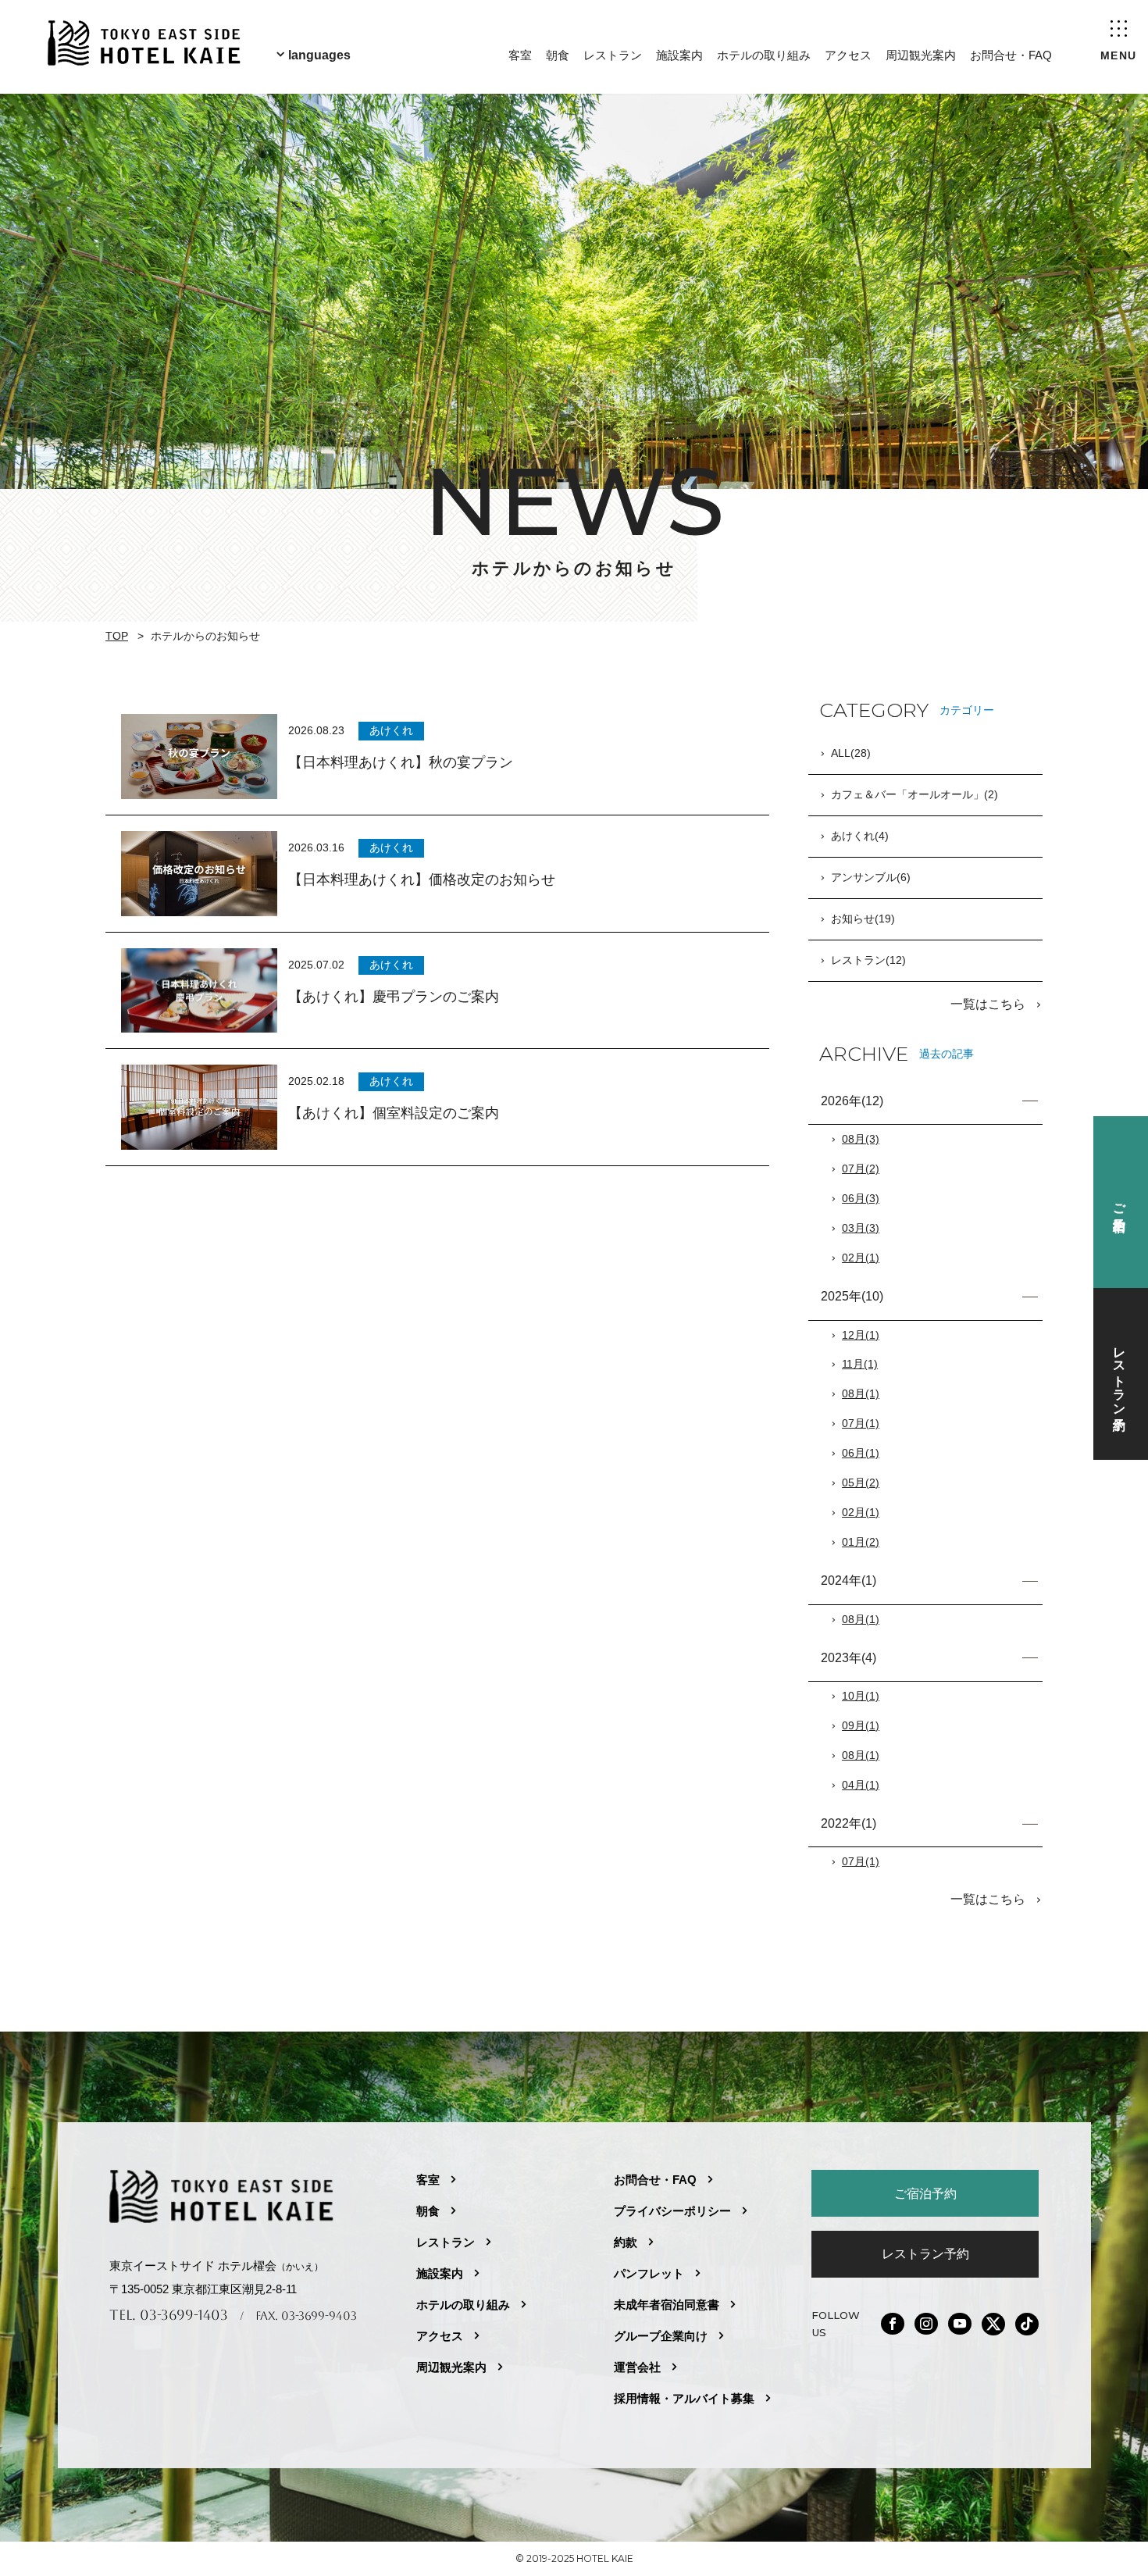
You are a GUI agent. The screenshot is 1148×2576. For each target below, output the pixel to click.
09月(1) (861, 1725)
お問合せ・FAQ (1011, 55)
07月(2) (861, 1168)
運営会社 (637, 2367)
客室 (520, 55)
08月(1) (861, 1393)
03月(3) (861, 1228)
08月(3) (861, 1139)
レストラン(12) (868, 960)
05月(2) (861, 1482)
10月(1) (861, 1696)
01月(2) (861, 1542)
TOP (117, 636)
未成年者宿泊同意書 (667, 2305)
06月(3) (861, 1198)
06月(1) (861, 1453)
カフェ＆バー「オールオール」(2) (914, 794)
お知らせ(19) (863, 919)
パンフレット (649, 2273)
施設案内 (679, 55)
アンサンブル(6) (871, 877)
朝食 (558, 55)
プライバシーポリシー (672, 2211)
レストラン (613, 55)
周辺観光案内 (921, 55)
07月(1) (861, 1423)
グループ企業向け (661, 2336)
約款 (626, 2242)
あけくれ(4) (860, 836)
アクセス (848, 55)
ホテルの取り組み (764, 55)
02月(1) (861, 1258)
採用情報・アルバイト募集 (684, 2398)
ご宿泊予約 (925, 2193)
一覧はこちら (989, 1004)
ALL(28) (851, 753)
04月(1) (861, 1785)
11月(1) (860, 1364)
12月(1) (861, 1335)
